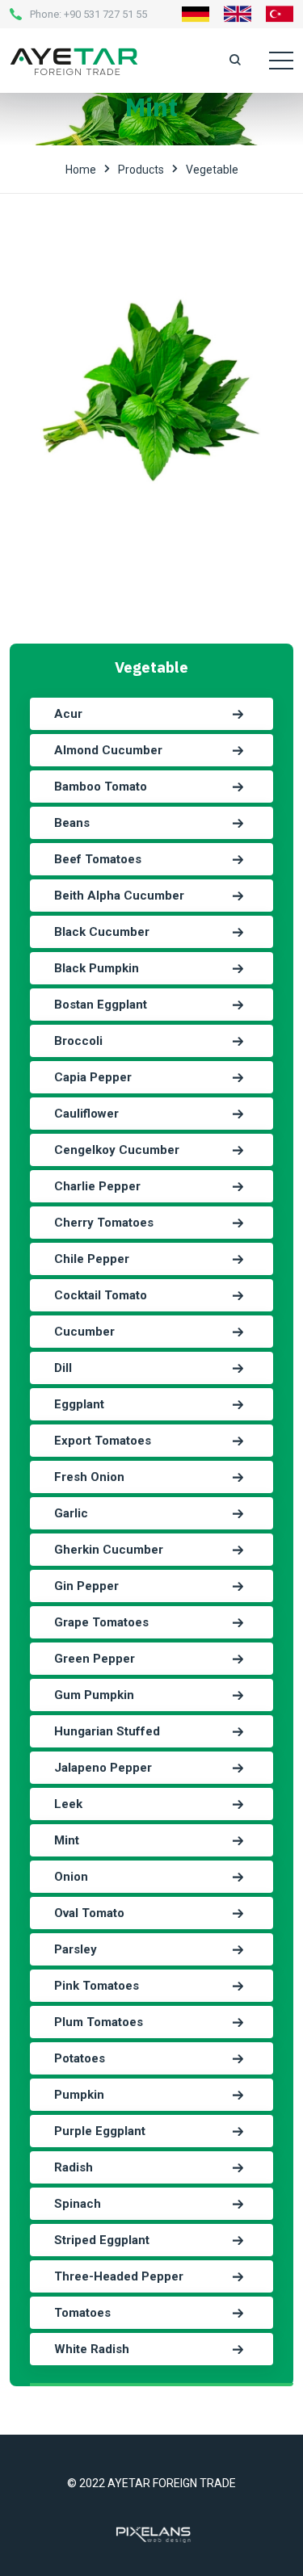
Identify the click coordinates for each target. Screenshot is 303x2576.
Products (141, 170)
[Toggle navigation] (281, 61)
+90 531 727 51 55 (105, 14)
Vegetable (212, 170)
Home (81, 170)
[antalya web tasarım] (152, 2533)
